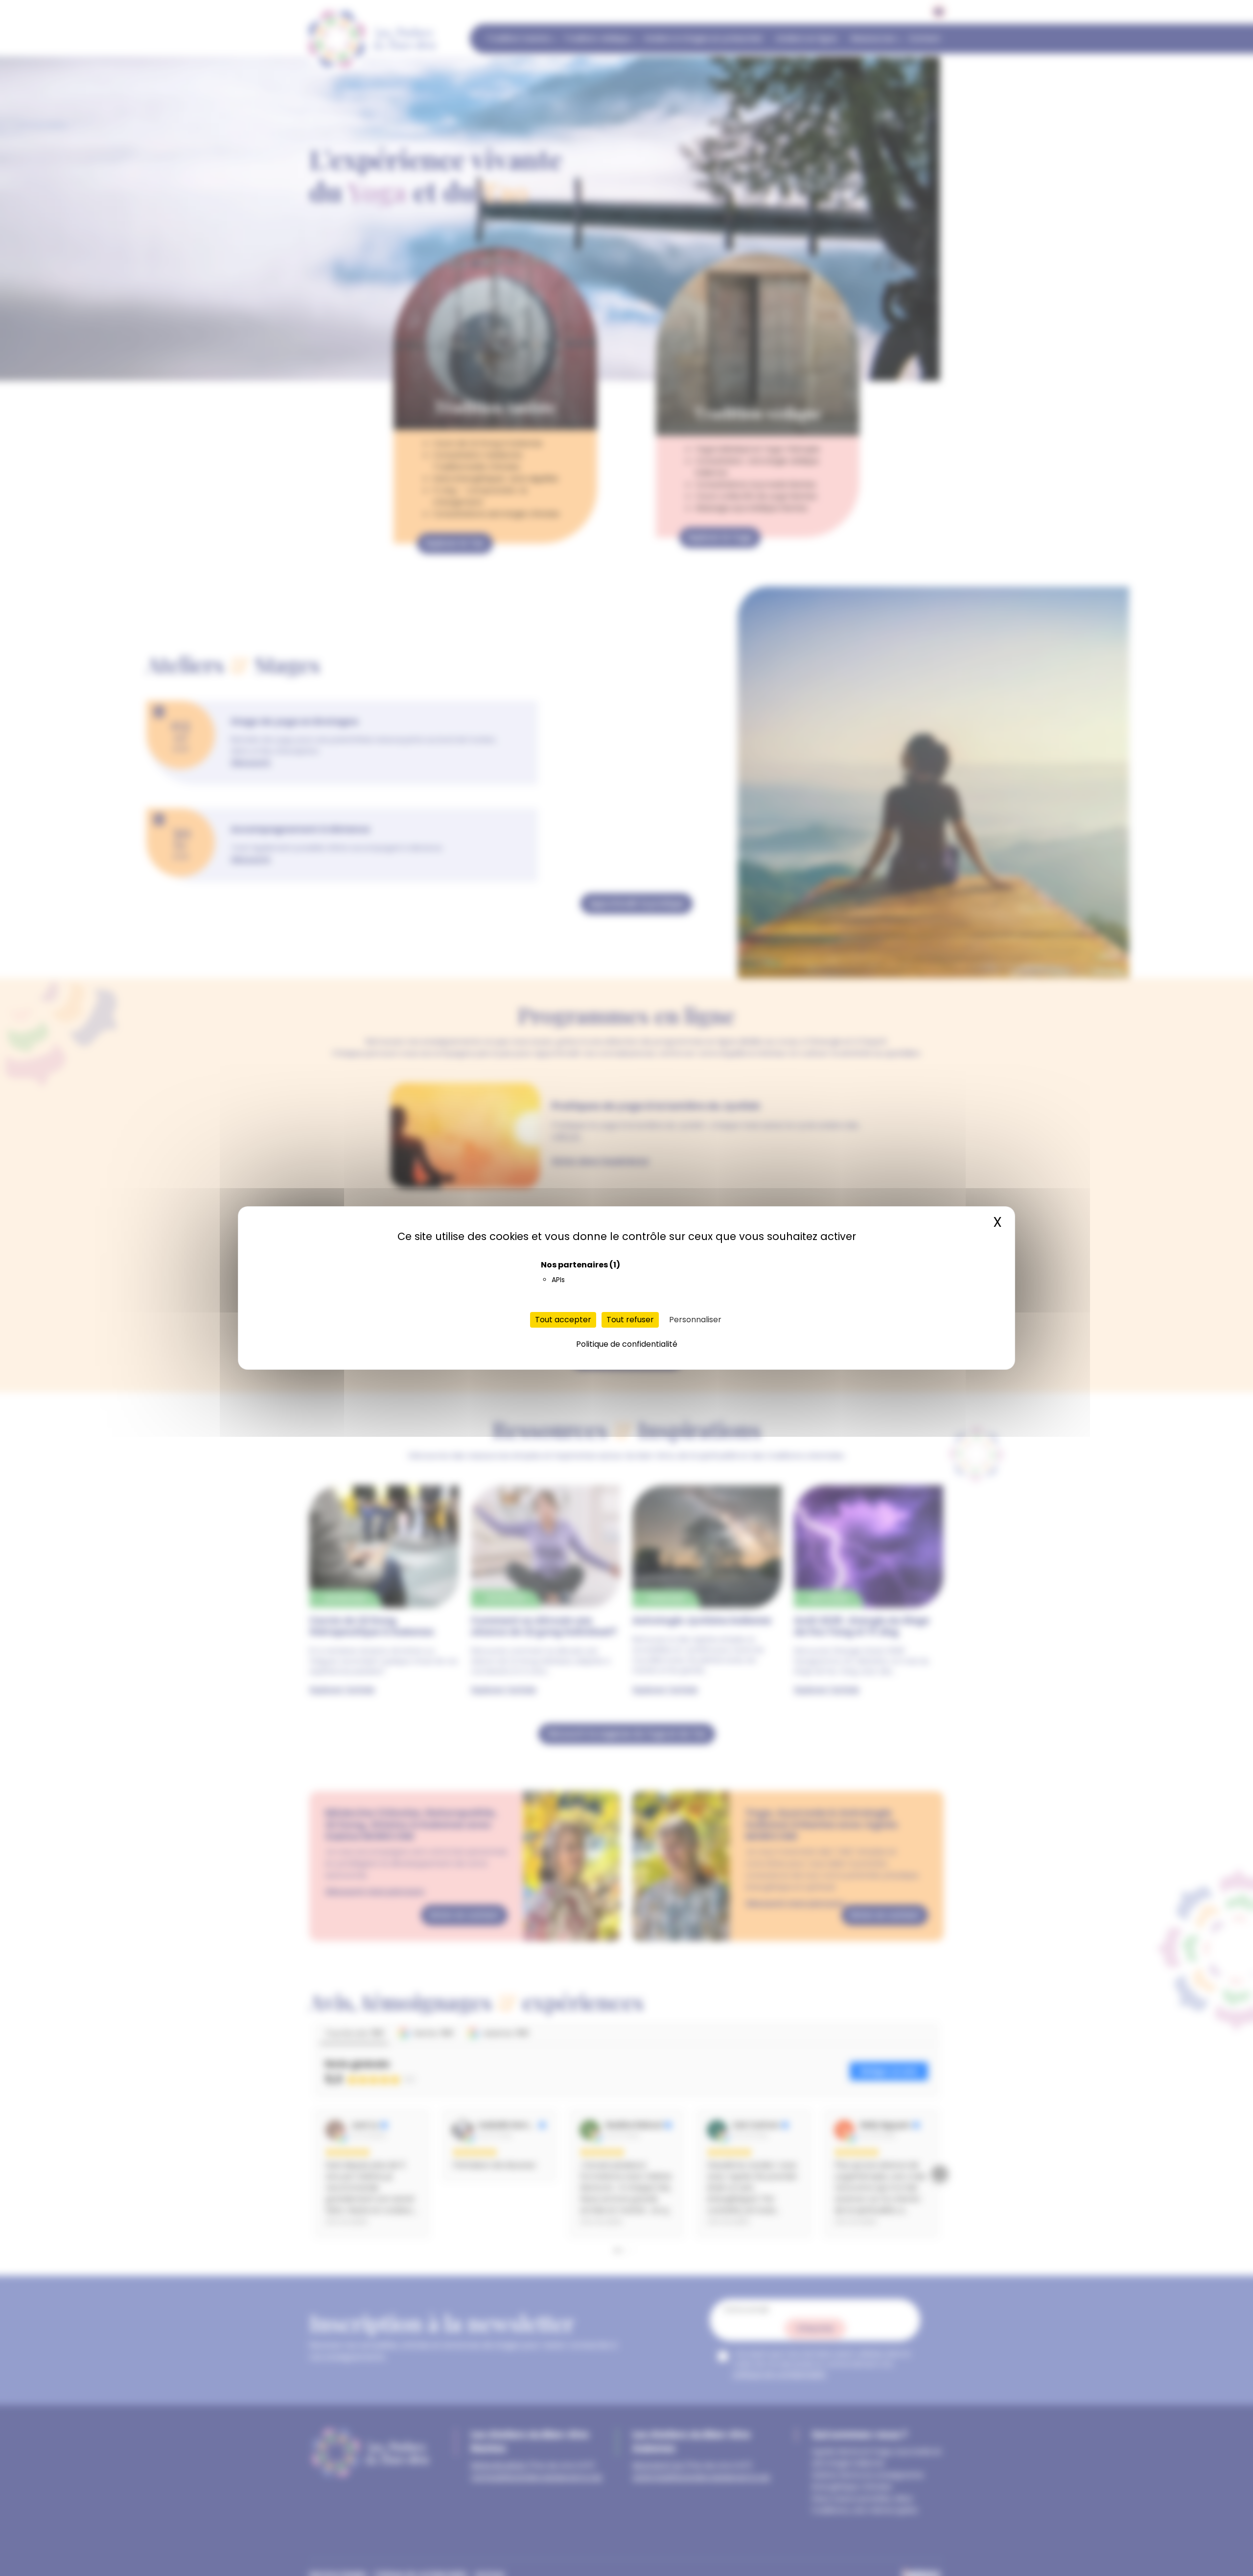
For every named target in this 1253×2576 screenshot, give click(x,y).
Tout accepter (563, 1320)
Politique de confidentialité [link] (627, 1344)
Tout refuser (630, 1320)
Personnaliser (695, 1320)
